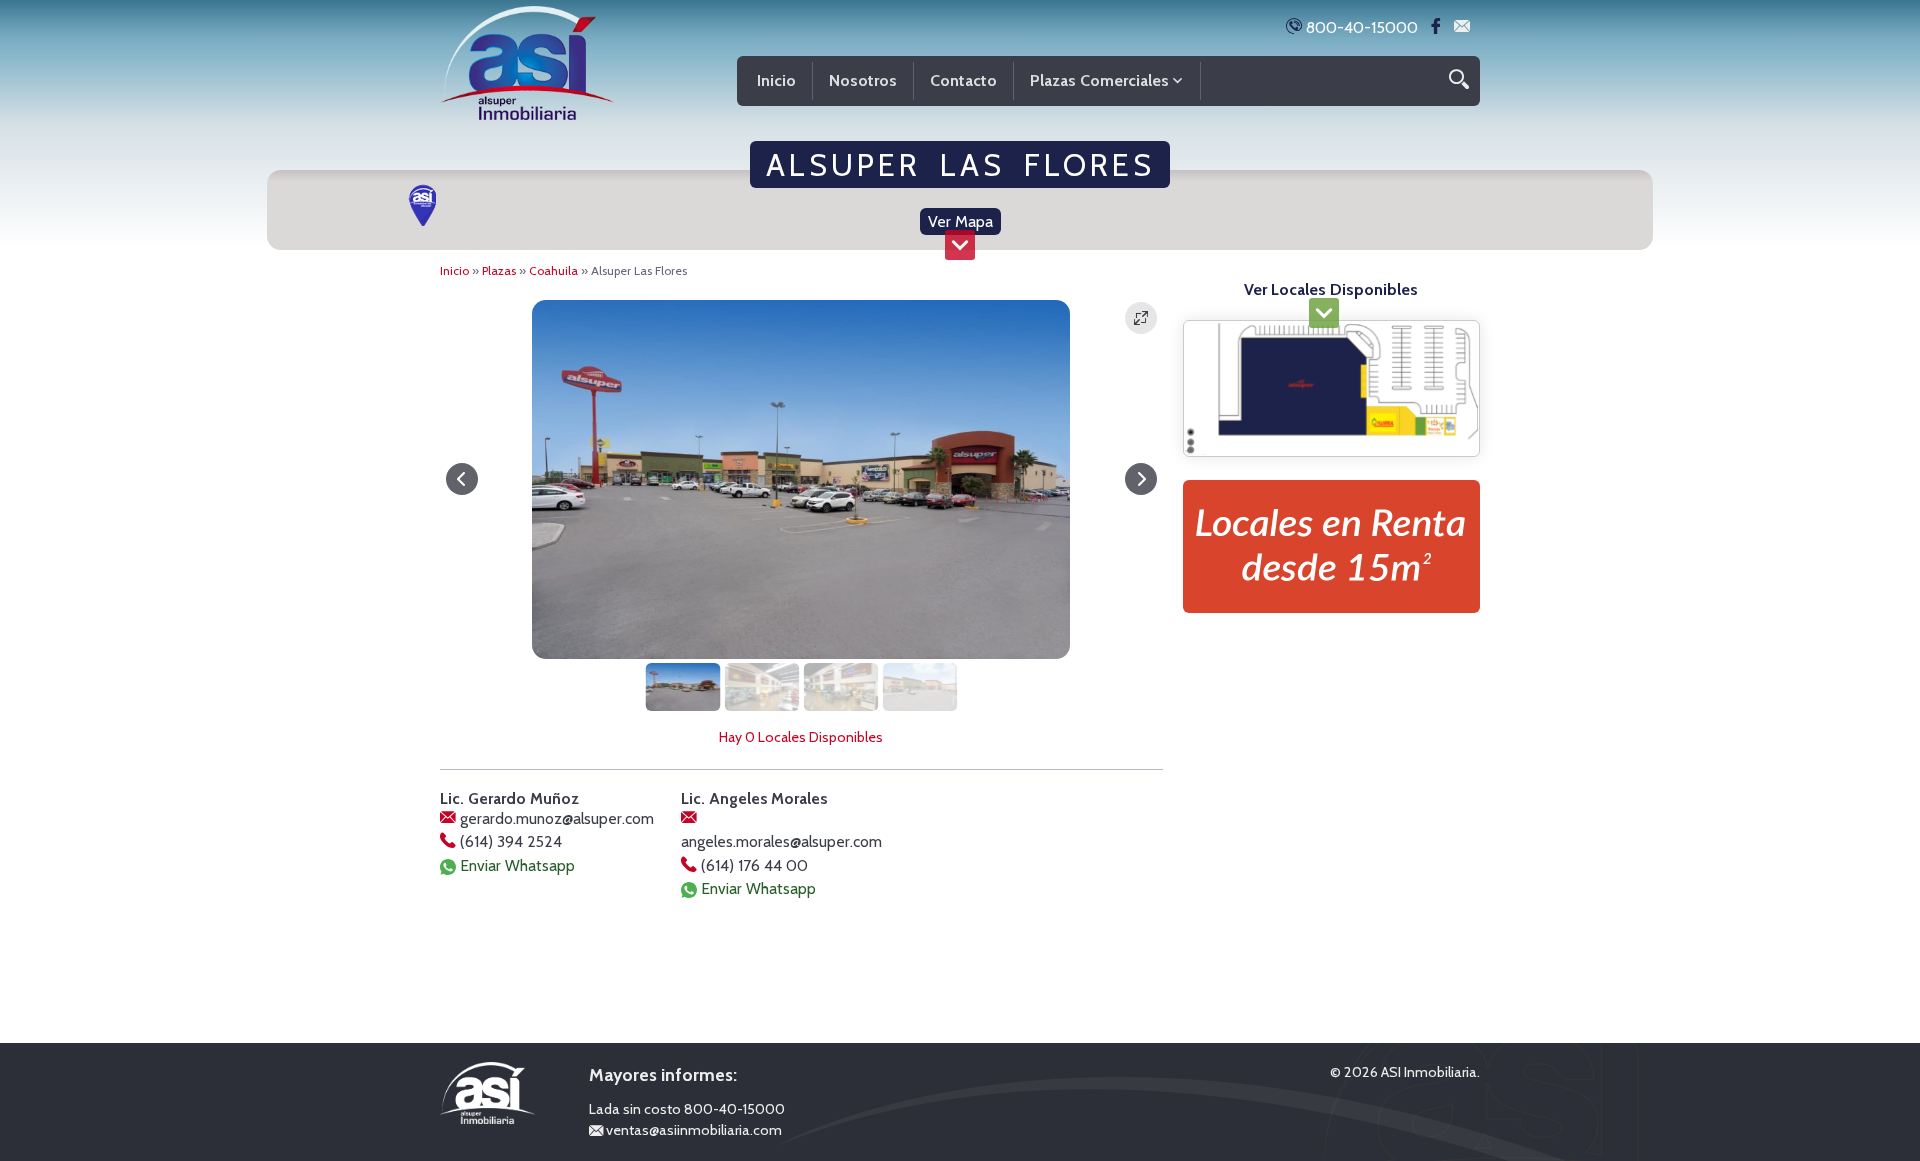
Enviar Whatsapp (515, 865)
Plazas (499, 270)
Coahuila (553, 270)
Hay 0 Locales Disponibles (801, 737)
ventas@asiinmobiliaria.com (692, 1130)
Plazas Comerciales (1099, 80)
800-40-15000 (1360, 27)
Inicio (454, 270)
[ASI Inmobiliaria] (527, 58)
